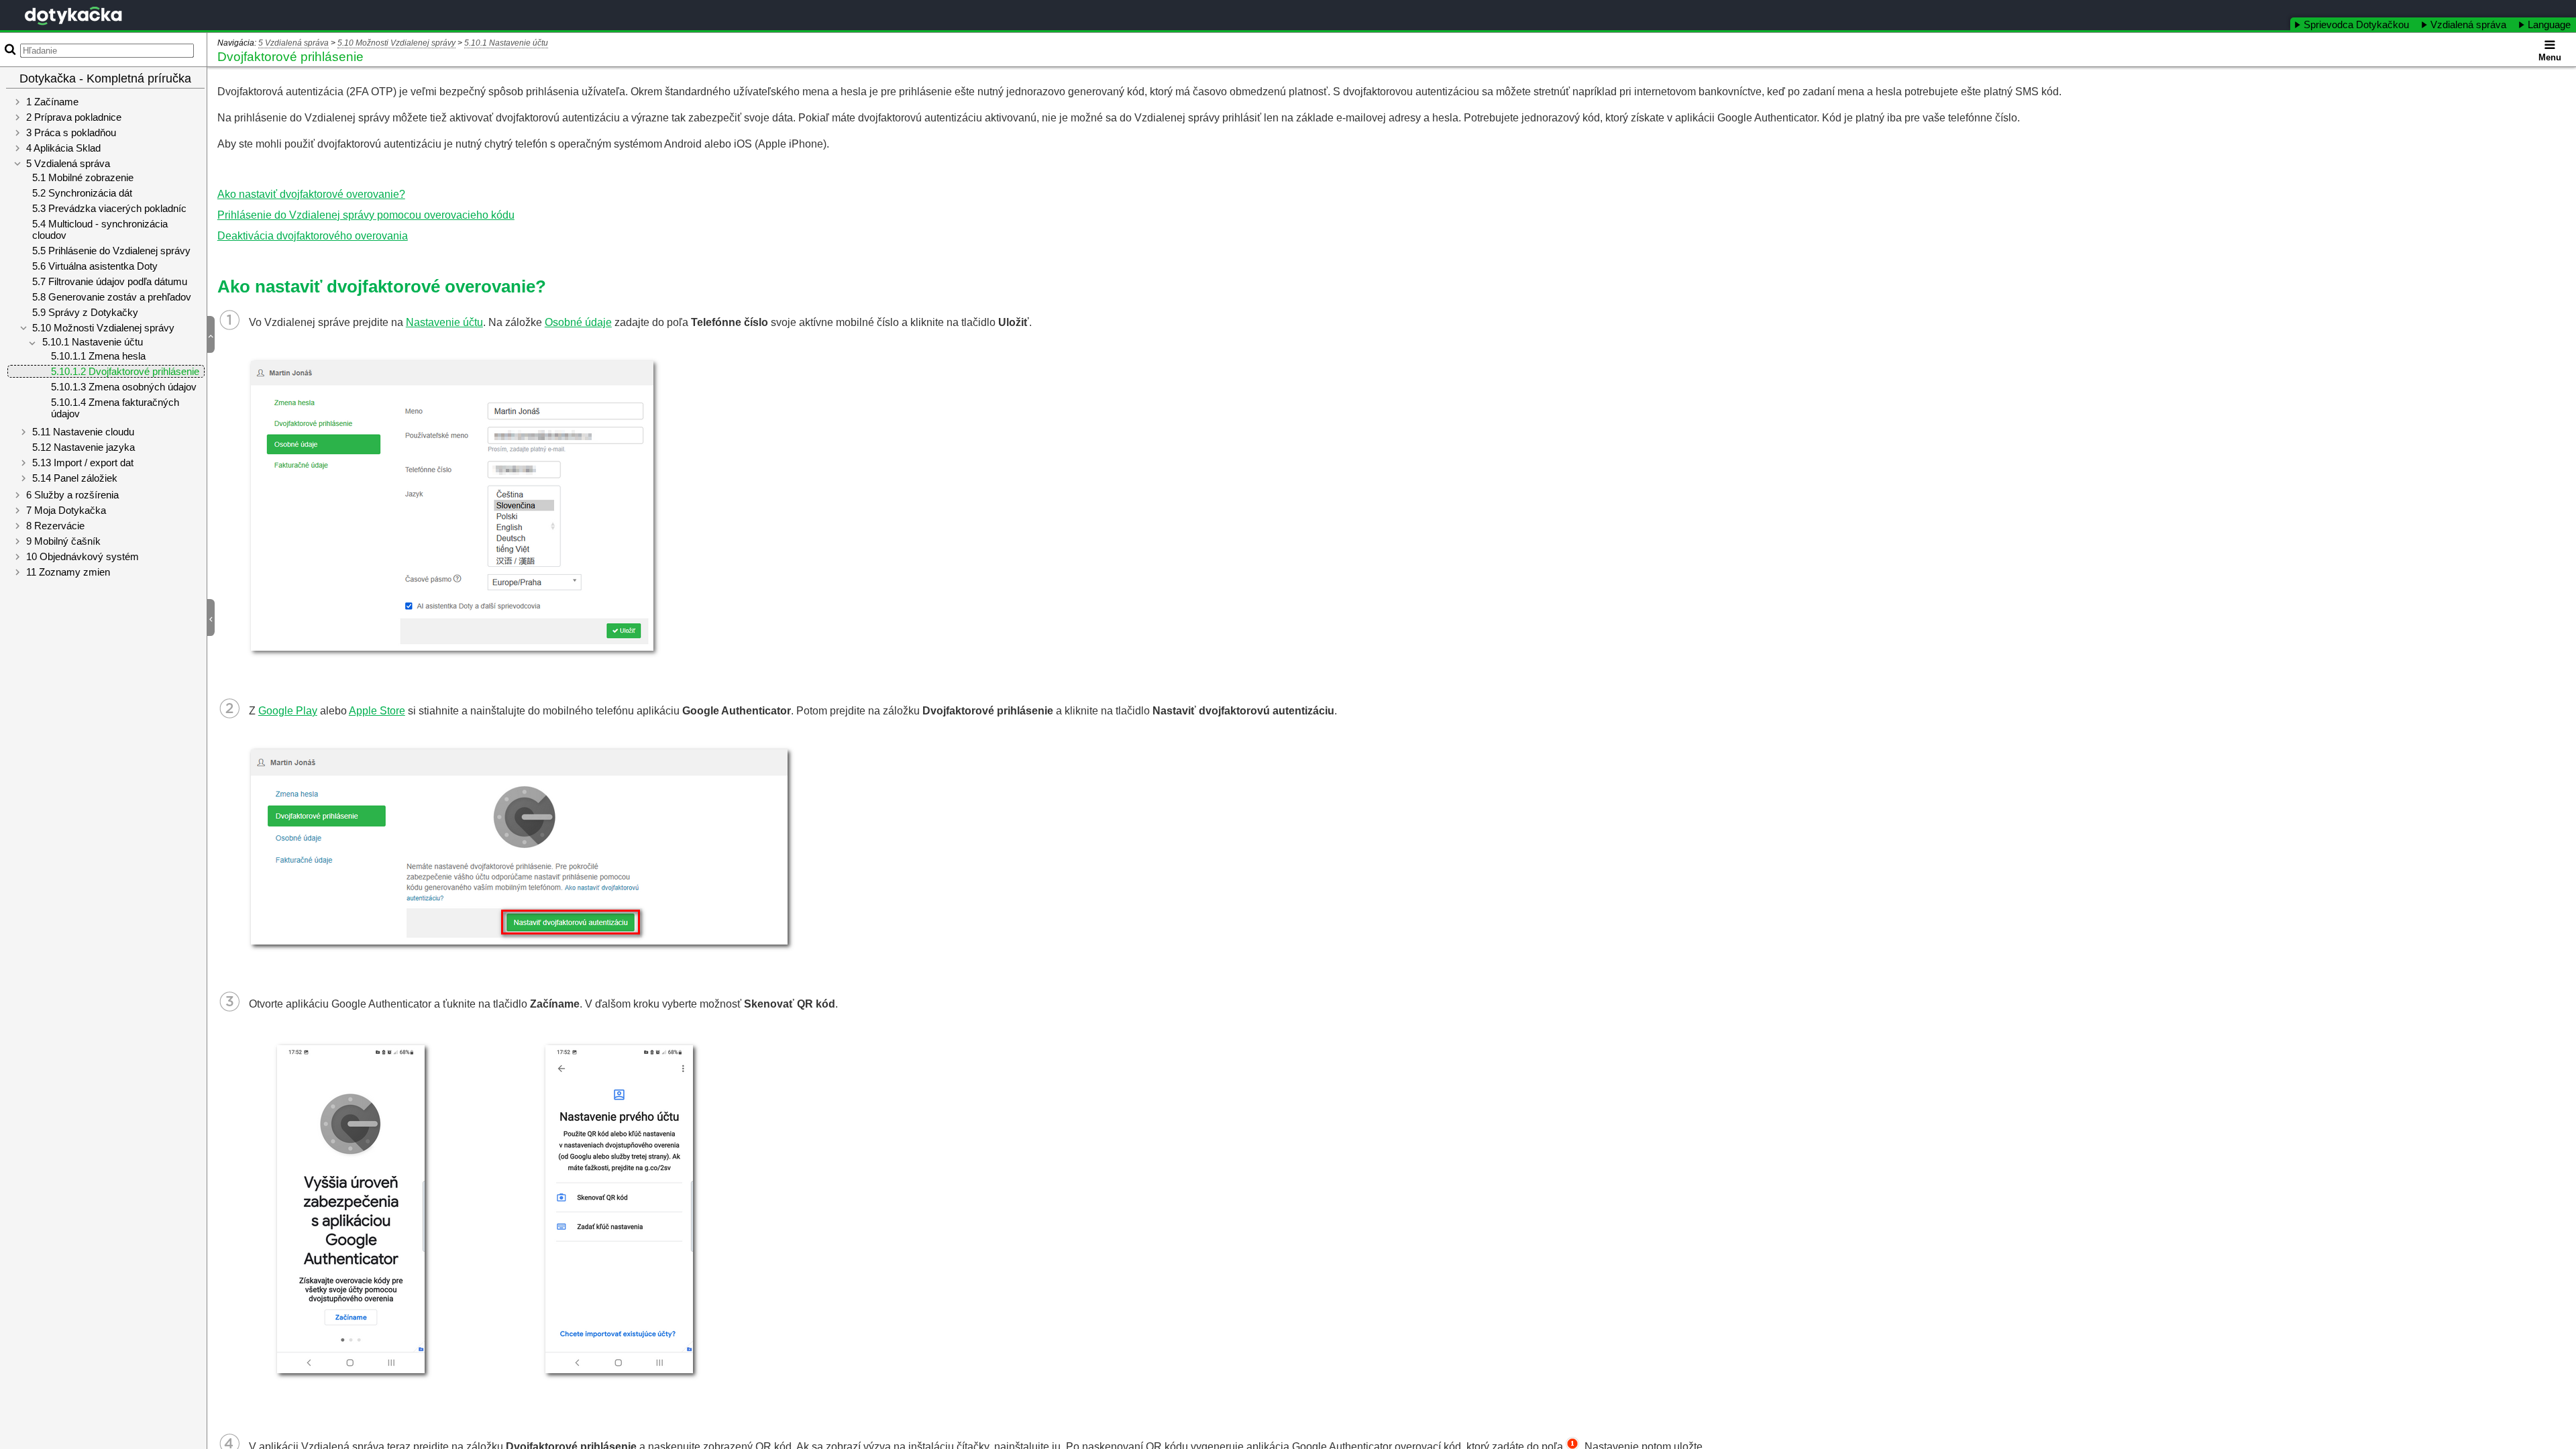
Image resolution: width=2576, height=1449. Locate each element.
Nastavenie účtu (444, 322)
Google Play (288, 711)
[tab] (2353, 24)
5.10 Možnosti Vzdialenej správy (396, 43)
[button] (216, 335)
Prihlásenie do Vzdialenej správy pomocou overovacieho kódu (366, 215)
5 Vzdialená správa (293, 43)
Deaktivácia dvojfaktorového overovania (313, 236)
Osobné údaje (578, 322)
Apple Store (377, 711)
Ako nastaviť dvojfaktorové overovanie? (311, 194)
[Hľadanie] (9, 49)
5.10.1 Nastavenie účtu (506, 43)
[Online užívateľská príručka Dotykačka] (73, 16)
